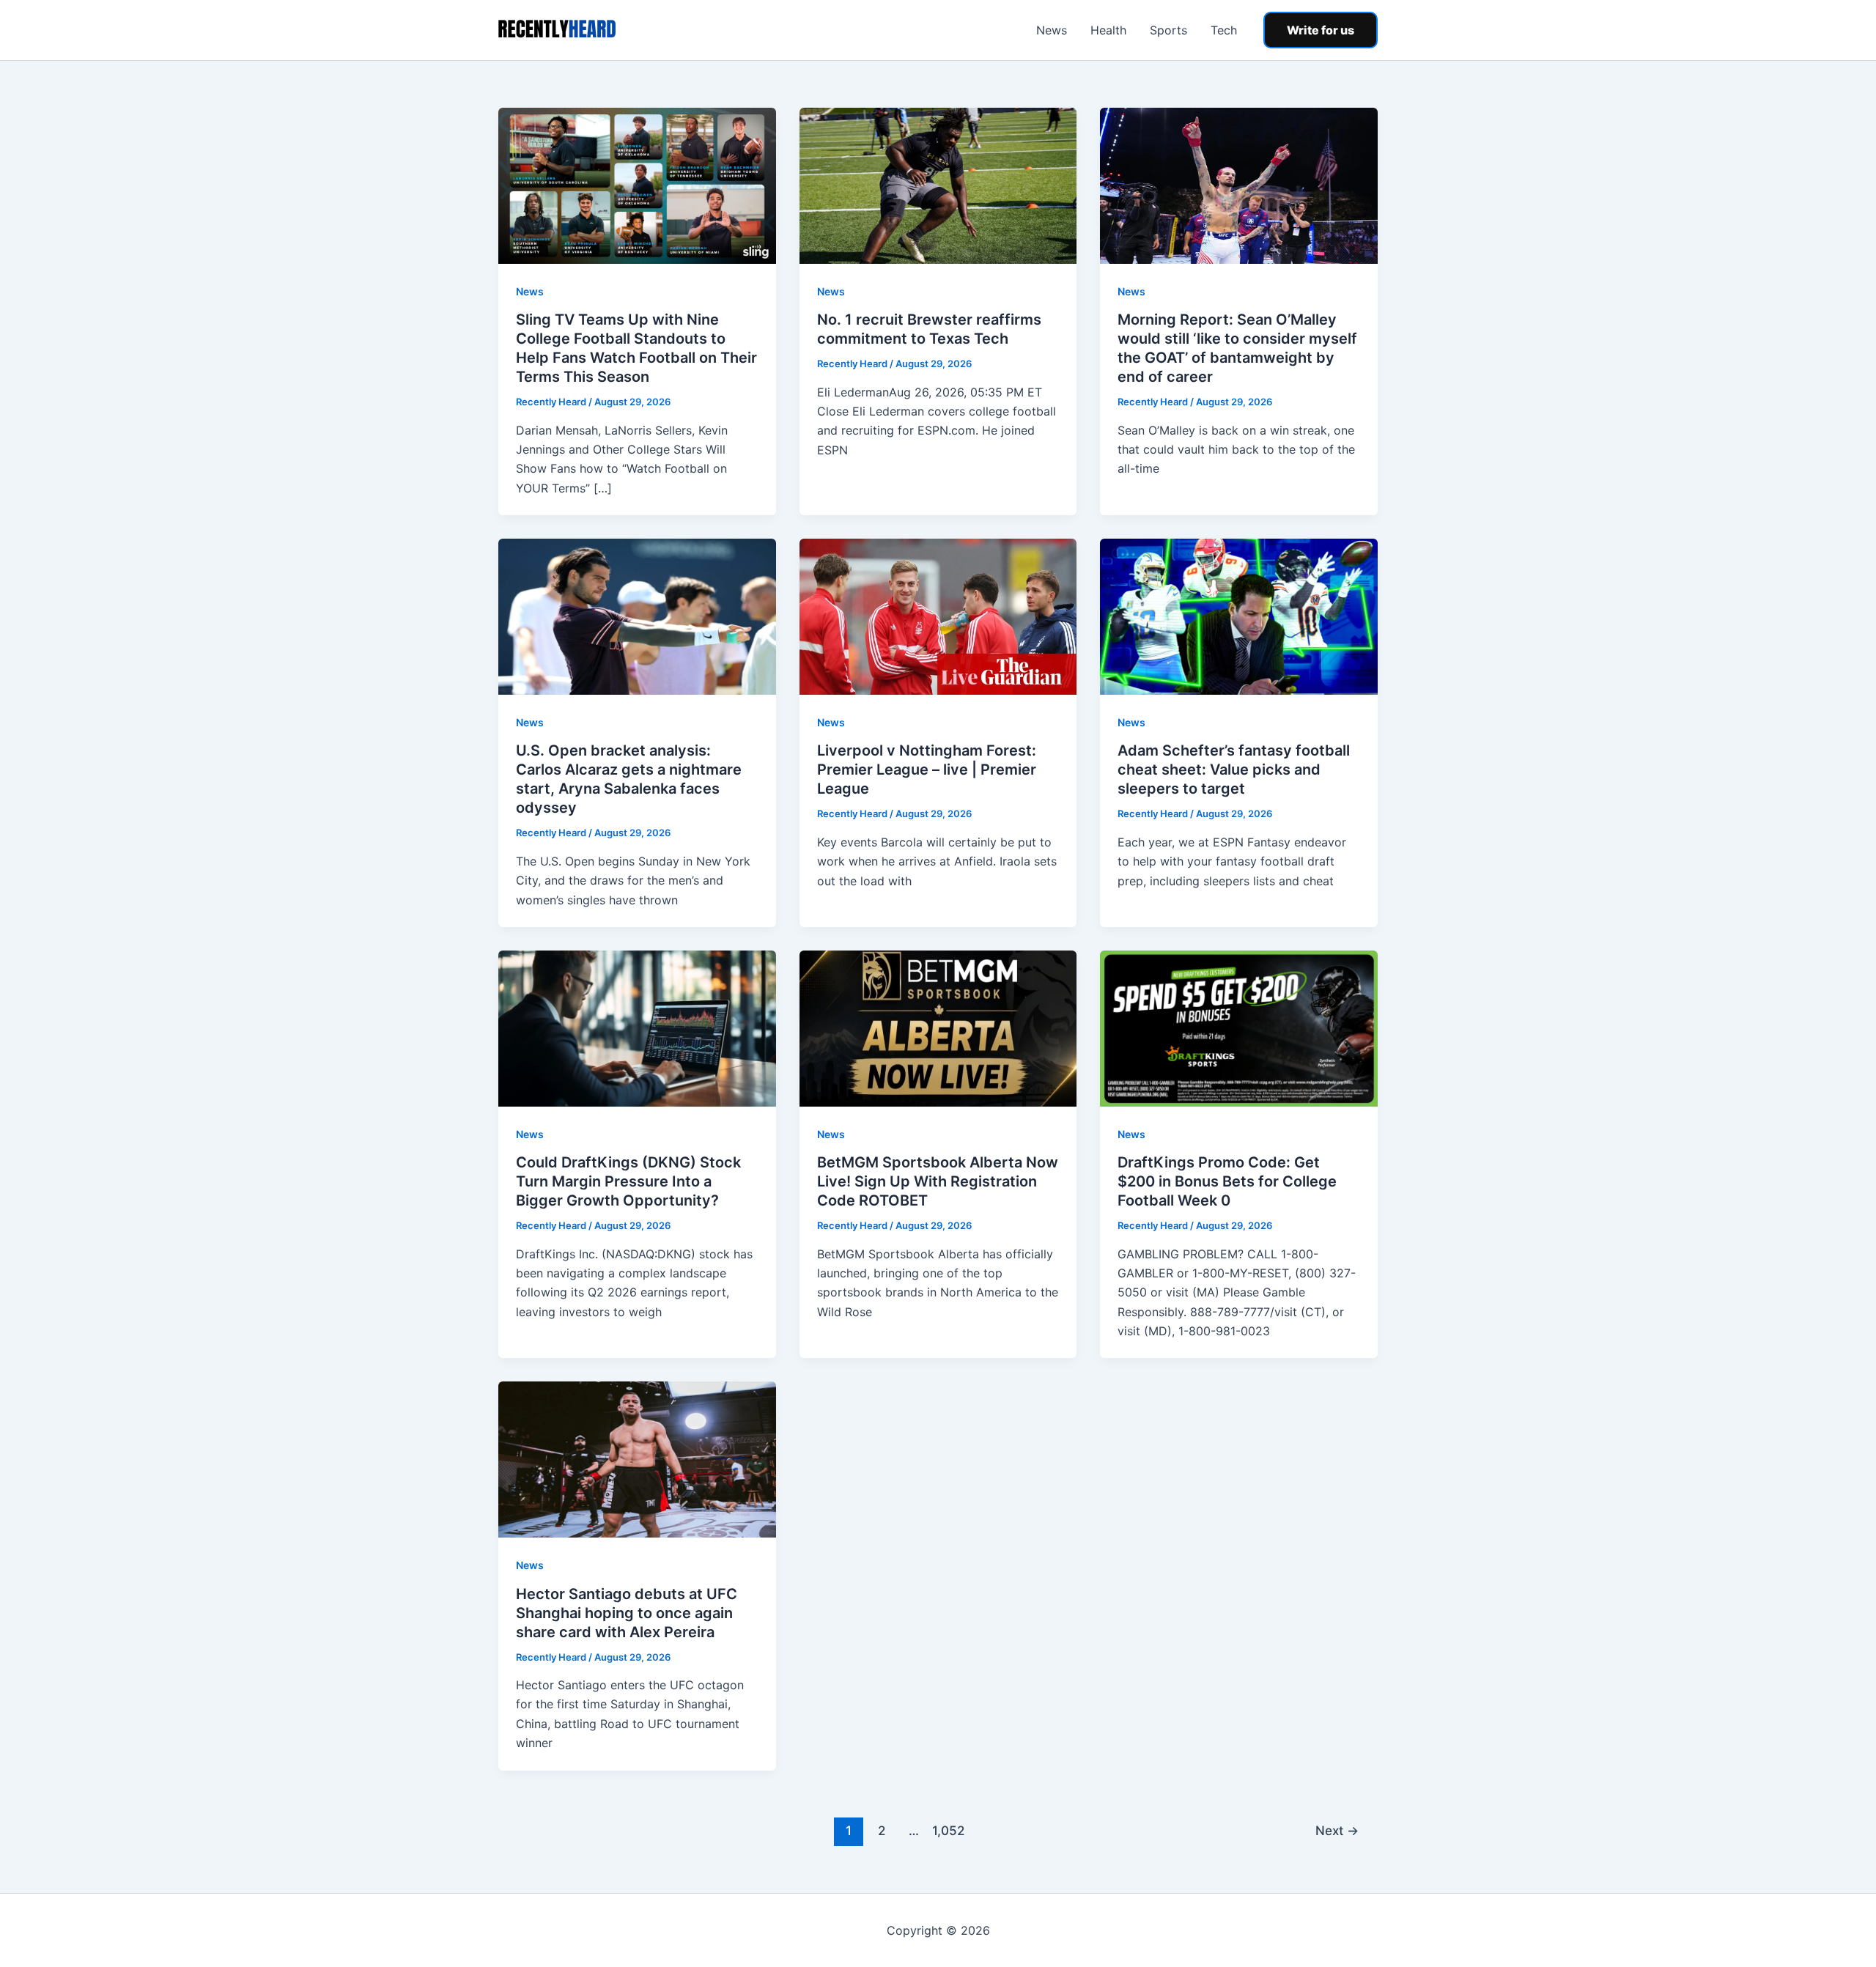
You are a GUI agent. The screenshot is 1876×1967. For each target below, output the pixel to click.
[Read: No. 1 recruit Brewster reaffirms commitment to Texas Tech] (938, 185)
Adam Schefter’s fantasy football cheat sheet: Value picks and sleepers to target (1234, 770)
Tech (1224, 30)
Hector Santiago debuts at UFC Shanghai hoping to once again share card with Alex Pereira (627, 1613)
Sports (1168, 30)
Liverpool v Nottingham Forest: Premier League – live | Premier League (927, 770)
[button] (1321, 30)
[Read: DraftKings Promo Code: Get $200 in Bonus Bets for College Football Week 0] (1239, 1027)
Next (1337, 1830)
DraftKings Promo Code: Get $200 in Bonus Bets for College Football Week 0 (1227, 1181)
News (1052, 30)
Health (1108, 30)
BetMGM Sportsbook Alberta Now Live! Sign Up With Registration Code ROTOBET (938, 1181)
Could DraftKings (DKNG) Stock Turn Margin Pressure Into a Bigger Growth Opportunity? (628, 1181)
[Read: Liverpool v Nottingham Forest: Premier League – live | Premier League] (938, 616)
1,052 (947, 1830)
